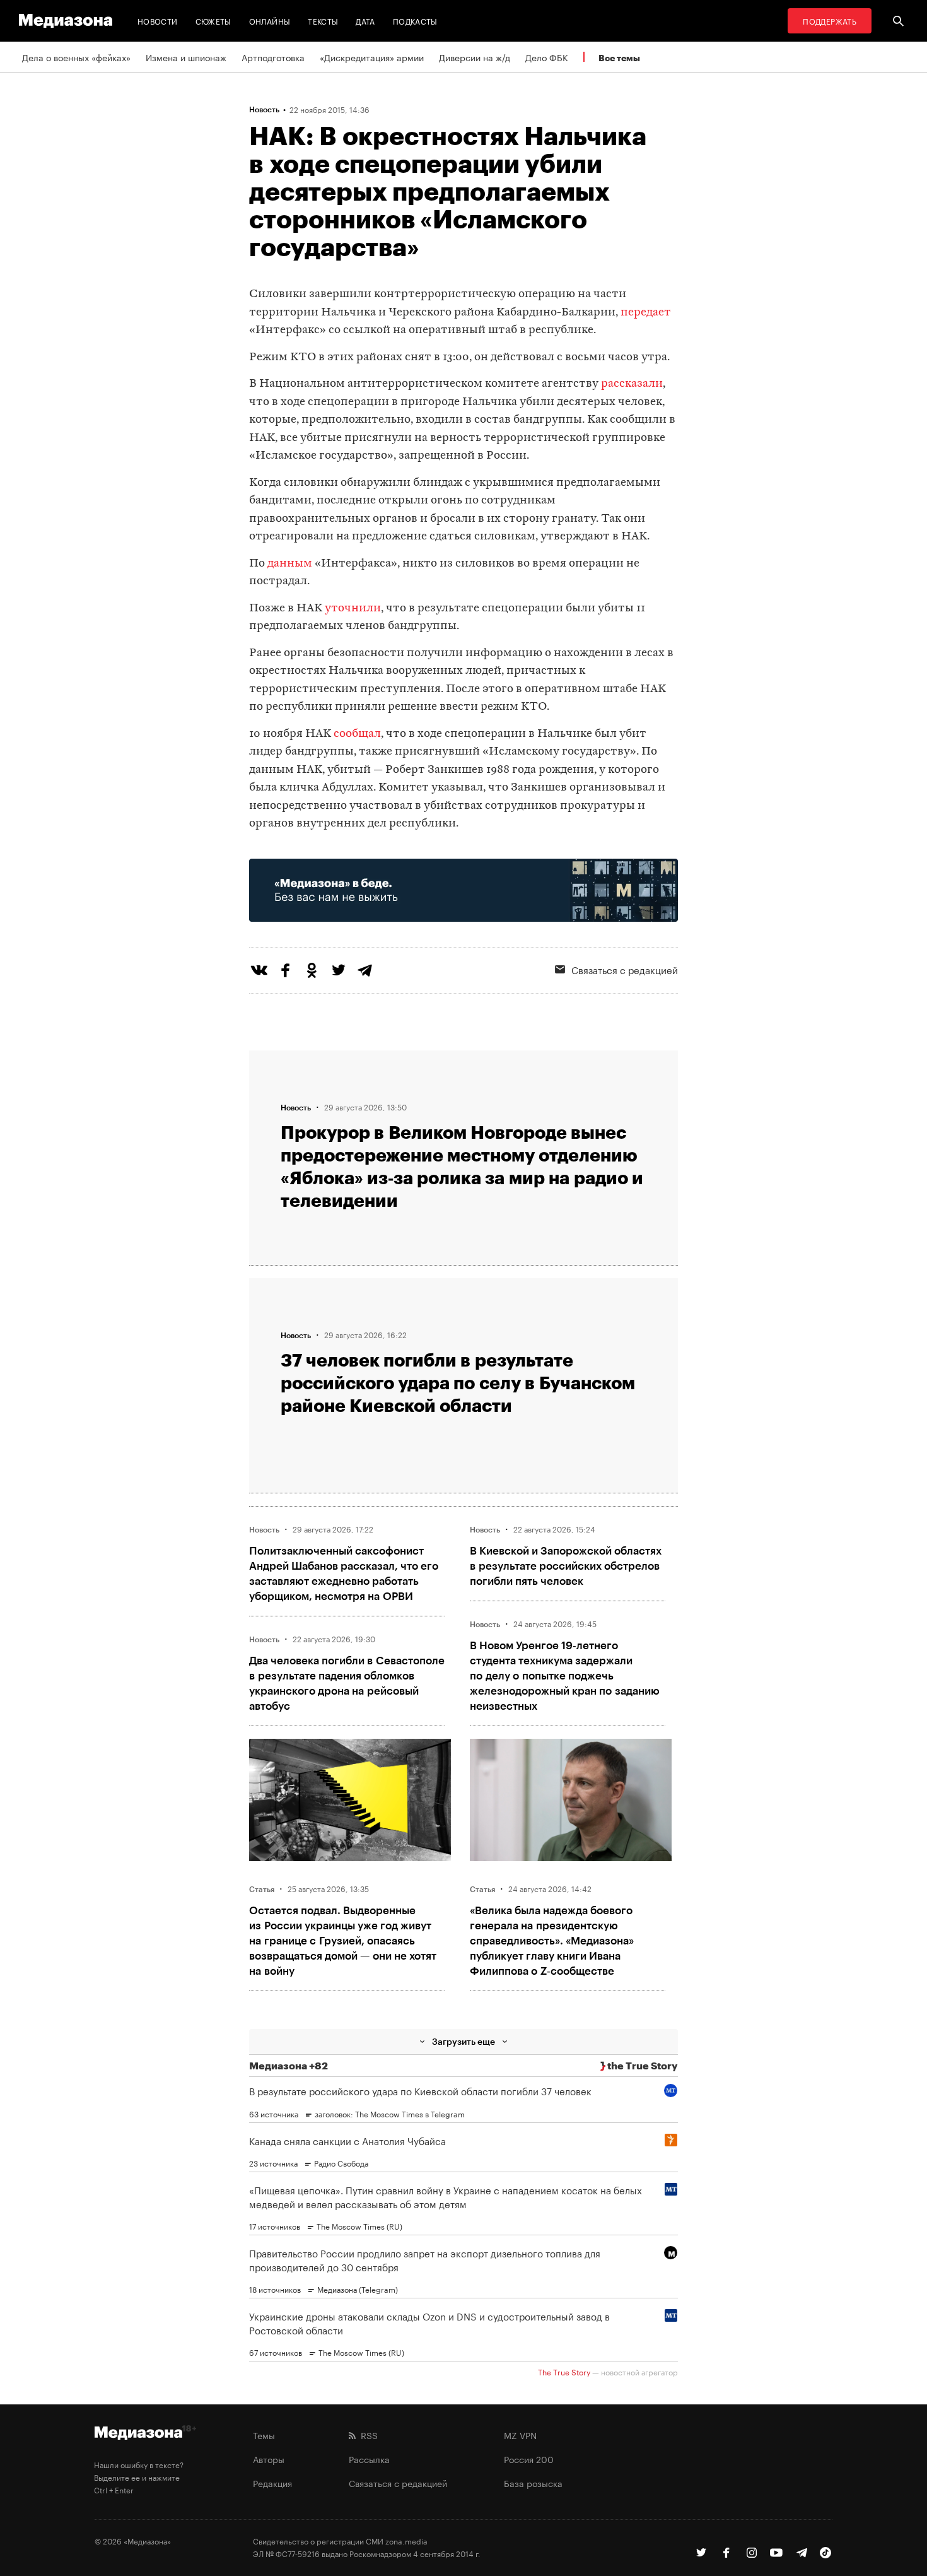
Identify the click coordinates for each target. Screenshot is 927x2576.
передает (646, 313)
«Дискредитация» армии (372, 57)
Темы (264, 2435)
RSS (367, 2435)
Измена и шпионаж (186, 57)
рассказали (632, 384)
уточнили (353, 609)
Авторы (269, 2459)
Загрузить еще (463, 2041)
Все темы (619, 58)
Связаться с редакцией (625, 969)
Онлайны (270, 21)
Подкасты (415, 21)
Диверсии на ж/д (475, 57)
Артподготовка (273, 57)
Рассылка (369, 2459)
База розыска (533, 2483)
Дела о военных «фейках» (76, 57)
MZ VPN (520, 2435)
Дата (365, 21)
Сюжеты (213, 21)
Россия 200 (529, 2459)
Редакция (272, 2483)
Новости (158, 21)
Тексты (323, 21)
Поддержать (830, 21)
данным (290, 564)
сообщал (357, 734)
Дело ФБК (547, 57)
